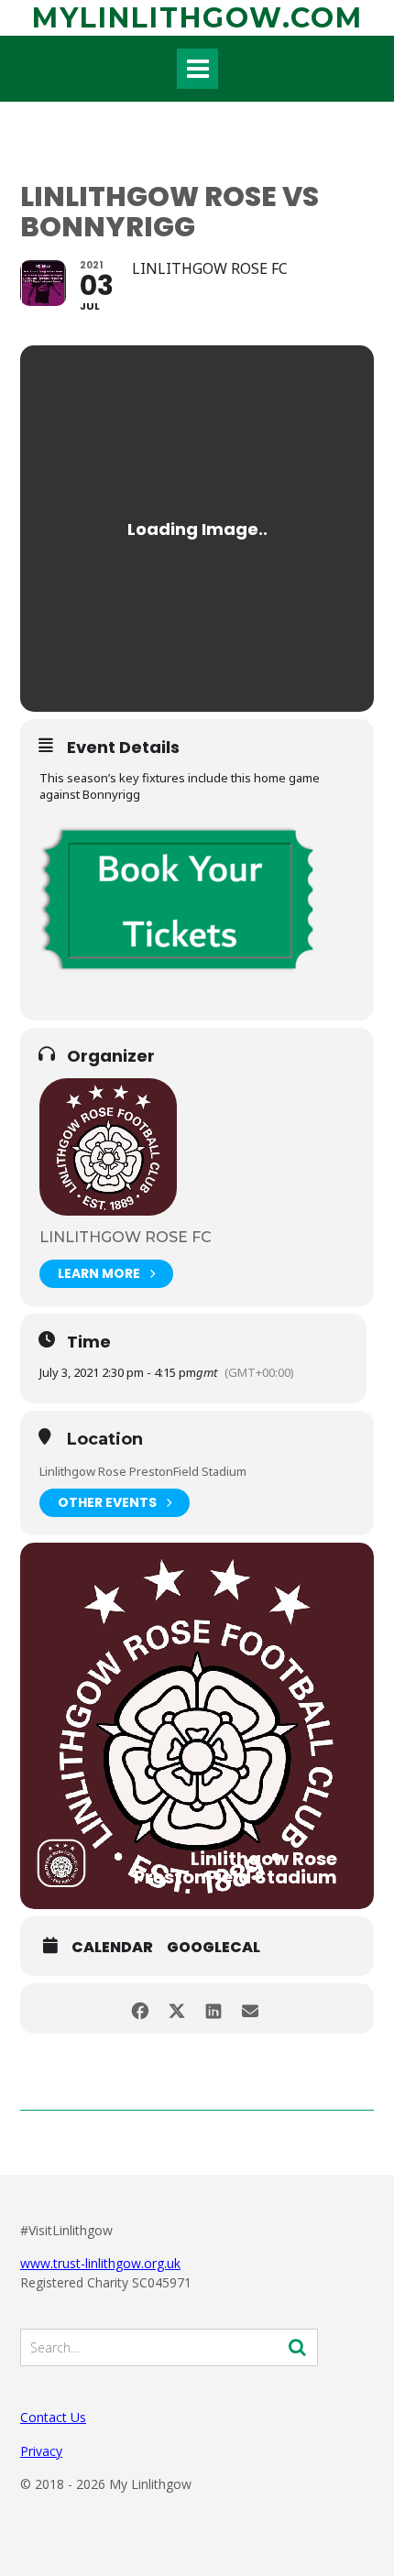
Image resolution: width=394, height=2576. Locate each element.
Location (105, 1440)
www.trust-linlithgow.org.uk (100, 2263)
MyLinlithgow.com (197, 18)
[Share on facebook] (140, 2008)
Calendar (112, 1948)
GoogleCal (213, 1948)
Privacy (41, 2451)
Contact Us (53, 2417)
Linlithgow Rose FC (126, 1237)
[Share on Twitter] (176, 2008)
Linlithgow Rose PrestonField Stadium (143, 1471)
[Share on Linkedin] (213, 2008)
